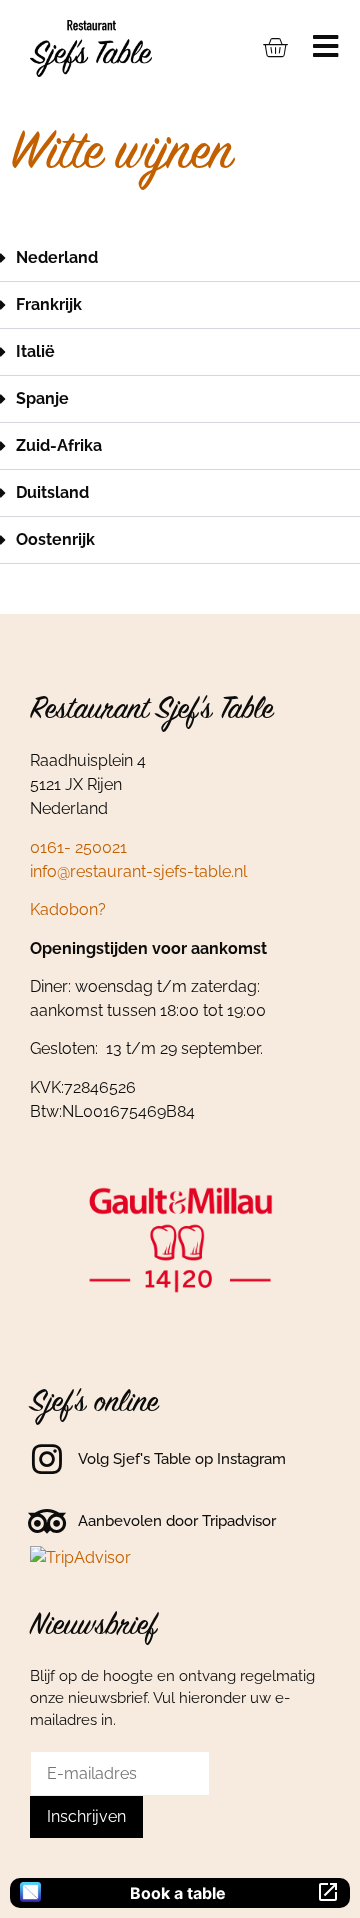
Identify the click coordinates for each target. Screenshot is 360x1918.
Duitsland (52, 492)
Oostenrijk (55, 539)
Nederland (57, 257)
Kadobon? (68, 909)
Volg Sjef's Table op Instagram (182, 1459)
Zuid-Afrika (59, 445)
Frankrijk (49, 304)
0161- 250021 (78, 847)
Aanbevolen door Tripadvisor (177, 1521)
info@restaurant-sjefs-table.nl (138, 871)
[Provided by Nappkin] (30, 1893)
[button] (180, 258)
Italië (35, 351)
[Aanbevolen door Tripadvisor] (47, 1521)
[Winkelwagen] (275, 47)
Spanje (42, 398)
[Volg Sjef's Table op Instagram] (47, 1459)
